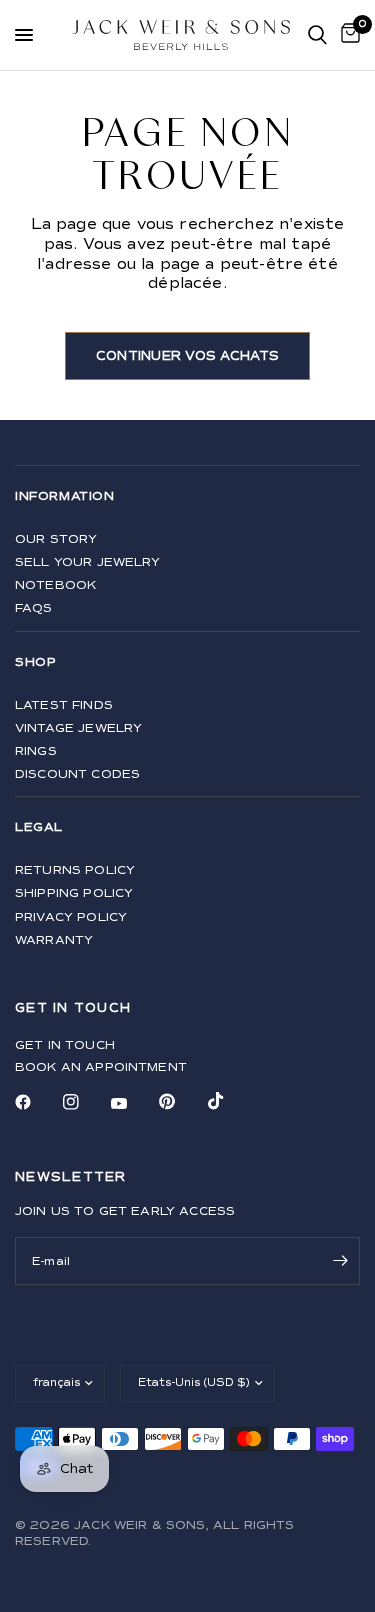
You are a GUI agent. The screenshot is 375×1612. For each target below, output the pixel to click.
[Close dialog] (348, 657)
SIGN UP (187, 969)
